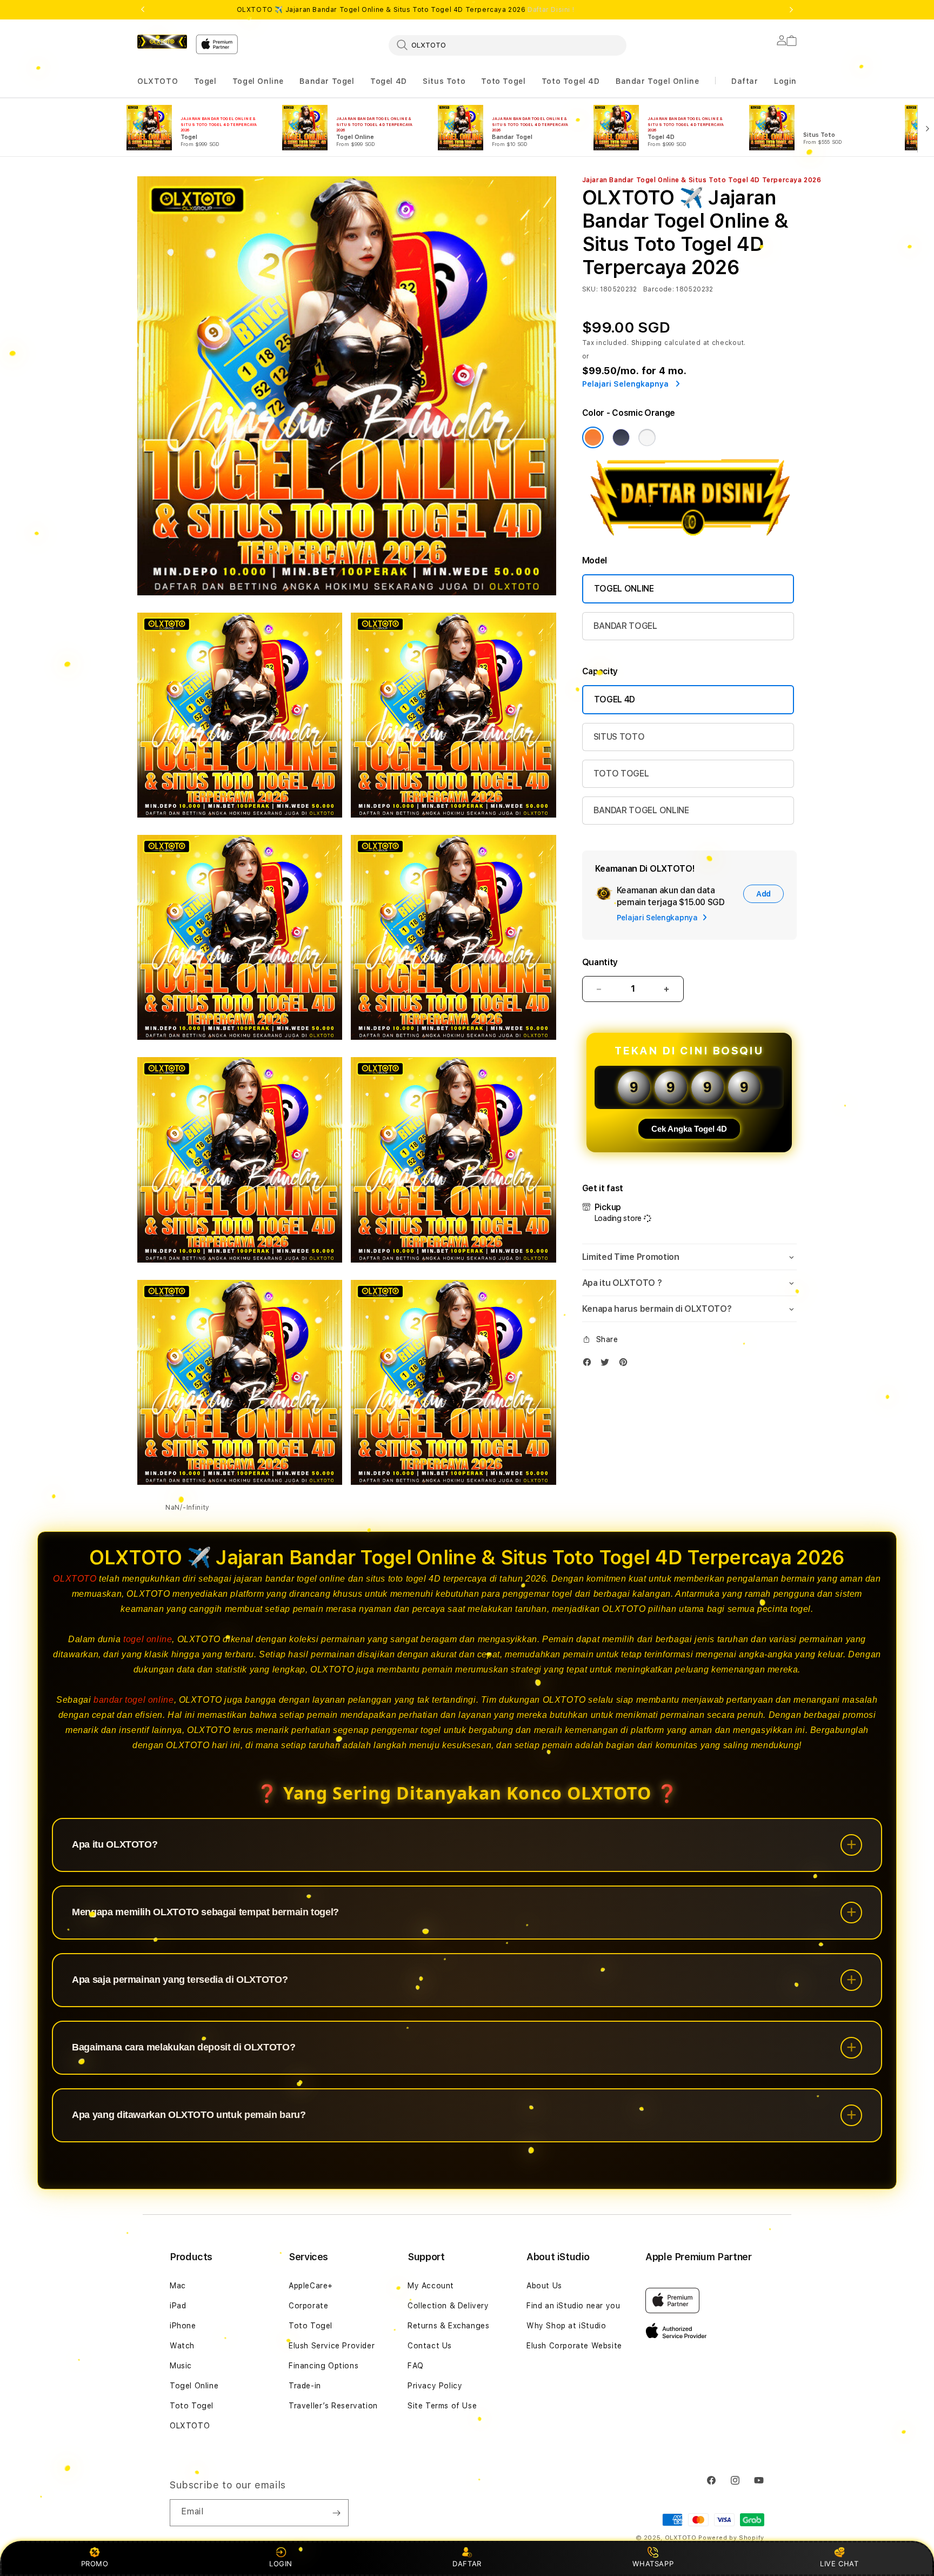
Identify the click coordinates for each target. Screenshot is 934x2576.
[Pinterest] (626, 1365)
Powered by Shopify (731, 2538)
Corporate (308, 2306)
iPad (178, 2306)
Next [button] (791, 10)
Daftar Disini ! (551, 10)
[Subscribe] (336, 2513)
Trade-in (305, 2386)
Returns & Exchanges (448, 2326)
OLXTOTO (158, 81)
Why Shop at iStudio (566, 2326)
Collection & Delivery (448, 2306)
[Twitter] (608, 1365)
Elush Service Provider (332, 2346)
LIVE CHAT (839, 2564)
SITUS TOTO (619, 737)
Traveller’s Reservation (333, 2406)
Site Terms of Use (442, 2406)
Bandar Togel (327, 81)
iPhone (183, 2326)
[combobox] (508, 45)
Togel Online (258, 81)
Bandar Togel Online (657, 81)
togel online (148, 1639)
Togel (205, 81)
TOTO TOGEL (621, 774)
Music (181, 2366)
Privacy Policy (435, 2386)
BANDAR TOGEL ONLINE (641, 810)
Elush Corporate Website (574, 2346)
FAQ (416, 2366)
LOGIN (281, 2564)
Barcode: (659, 289)
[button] (158, 81)
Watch (182, 2346)
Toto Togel (503, 81)
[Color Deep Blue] (621, 437)
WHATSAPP (653, 2564)
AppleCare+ (311, 2286)
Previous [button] (143, 10)
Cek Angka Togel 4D (689, 1129)
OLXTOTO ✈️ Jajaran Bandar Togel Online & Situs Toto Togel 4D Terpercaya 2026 (406, 10)
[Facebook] (590, 1365)
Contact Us (430, 2346)
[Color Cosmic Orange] (593, 437)
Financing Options (323, 2366)
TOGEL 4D (615, 699)
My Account (431, 2286)
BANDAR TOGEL (625, 626)
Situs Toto (444, 81)
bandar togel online (134, 1700)
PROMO (95, 2564)
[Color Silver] (647, 437)
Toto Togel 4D (571, 81)
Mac (178, 2286)
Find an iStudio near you (573, 2306)
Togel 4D (389, 81)
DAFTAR (467, 2564)
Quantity (600, 962)
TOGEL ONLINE (624, 589)
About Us (544, 2286)
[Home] (162, 42)
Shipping (647, 343)
